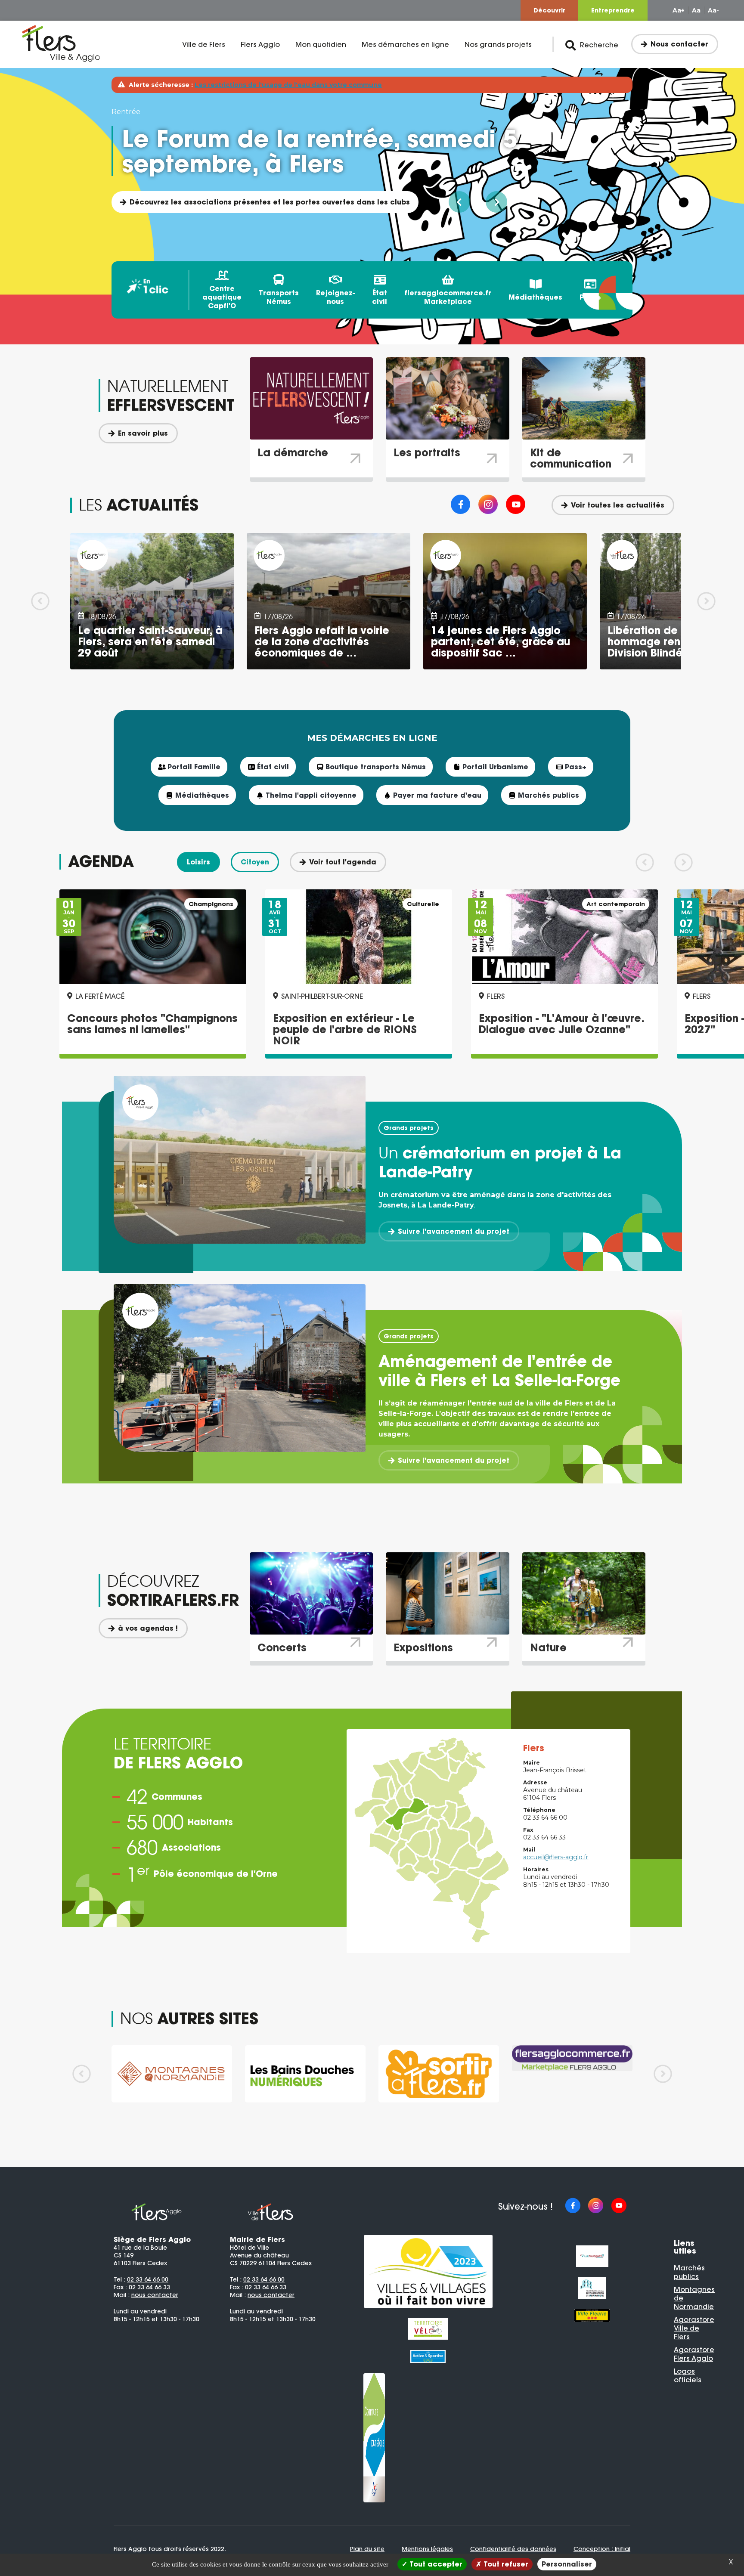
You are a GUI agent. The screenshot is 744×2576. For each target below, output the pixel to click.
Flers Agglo (260, 44)
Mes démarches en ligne (405, 44)
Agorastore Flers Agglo (694, 2354)
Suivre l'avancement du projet (454, 1231)
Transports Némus (279, 297)
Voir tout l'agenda (343, 862)
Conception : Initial (602, 2549)
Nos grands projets (498, 44)
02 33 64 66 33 (149, 2287)
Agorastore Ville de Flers (694, 2328)
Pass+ (590, 297)
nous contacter (155, 2295)
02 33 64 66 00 (148, 2279)
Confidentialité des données (513, 2549)
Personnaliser (567, 2564)
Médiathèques (535, 297)
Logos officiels (688, 2375)
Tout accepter (435, 2564)
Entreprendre (613, 10)
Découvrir (549, 10)
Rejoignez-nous (335, 297)
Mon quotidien (321, 44)
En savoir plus (143, 433)
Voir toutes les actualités (618, 505)
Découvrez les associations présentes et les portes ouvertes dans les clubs (270, 202)
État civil (380, 297)
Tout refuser (505, 2564)
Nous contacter (679, 44)
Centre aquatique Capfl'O (222, 297)
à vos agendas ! (148, 1628)
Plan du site (367, 2549)
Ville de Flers (204, 44)
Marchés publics (689, 2272)
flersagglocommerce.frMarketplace (448, 297)
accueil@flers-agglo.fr (556, 1857)
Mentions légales (427, 2549)
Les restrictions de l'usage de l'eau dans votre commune (288, 85)
